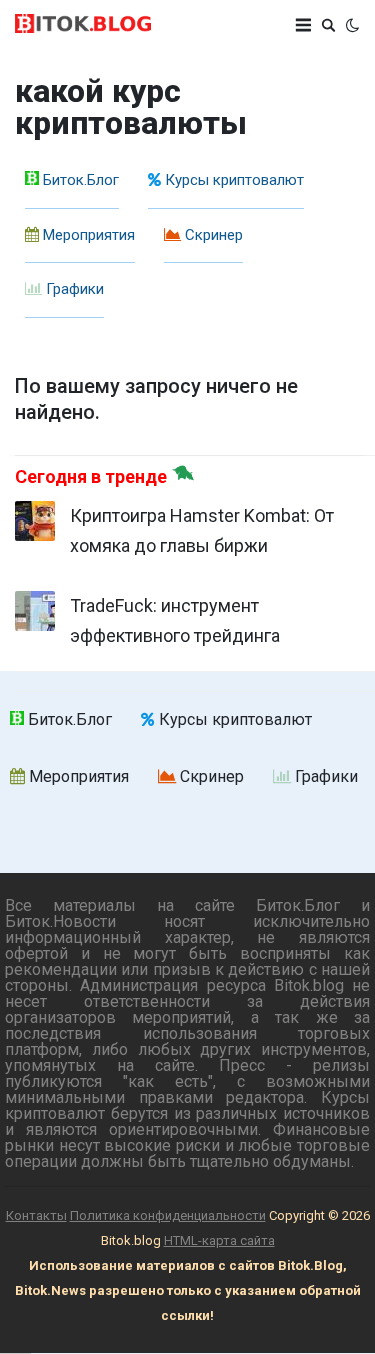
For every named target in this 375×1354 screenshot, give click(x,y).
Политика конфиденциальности (168, 1215)
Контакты (36, 1215)
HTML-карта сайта (219, 1240)
